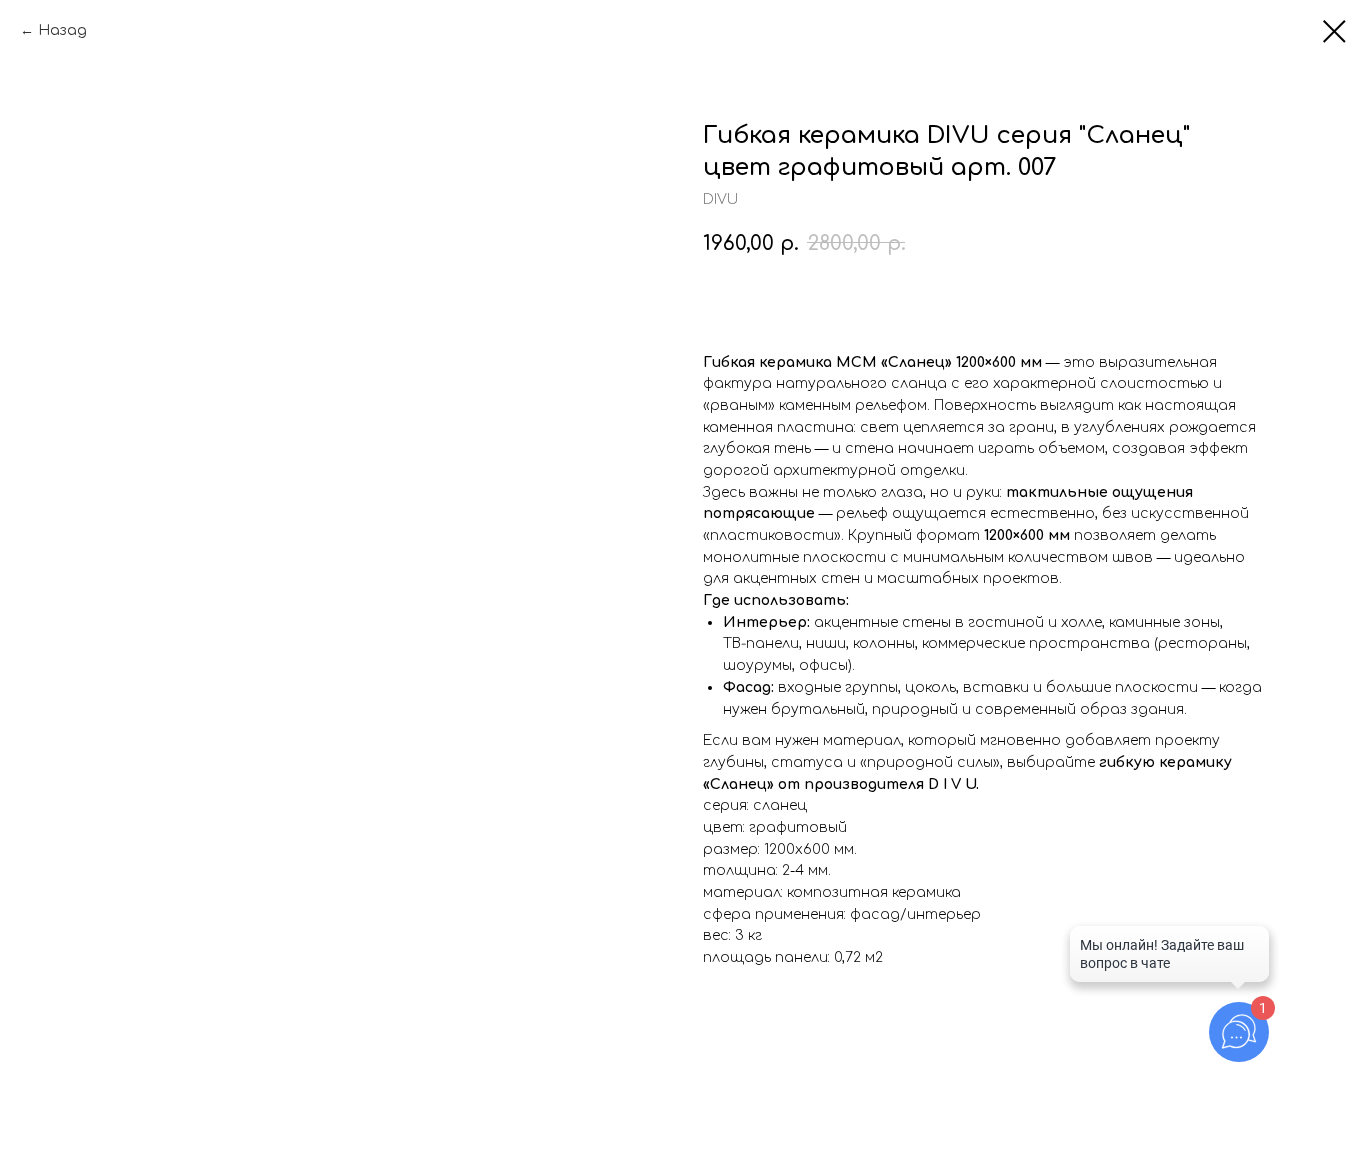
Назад (62, 30)
